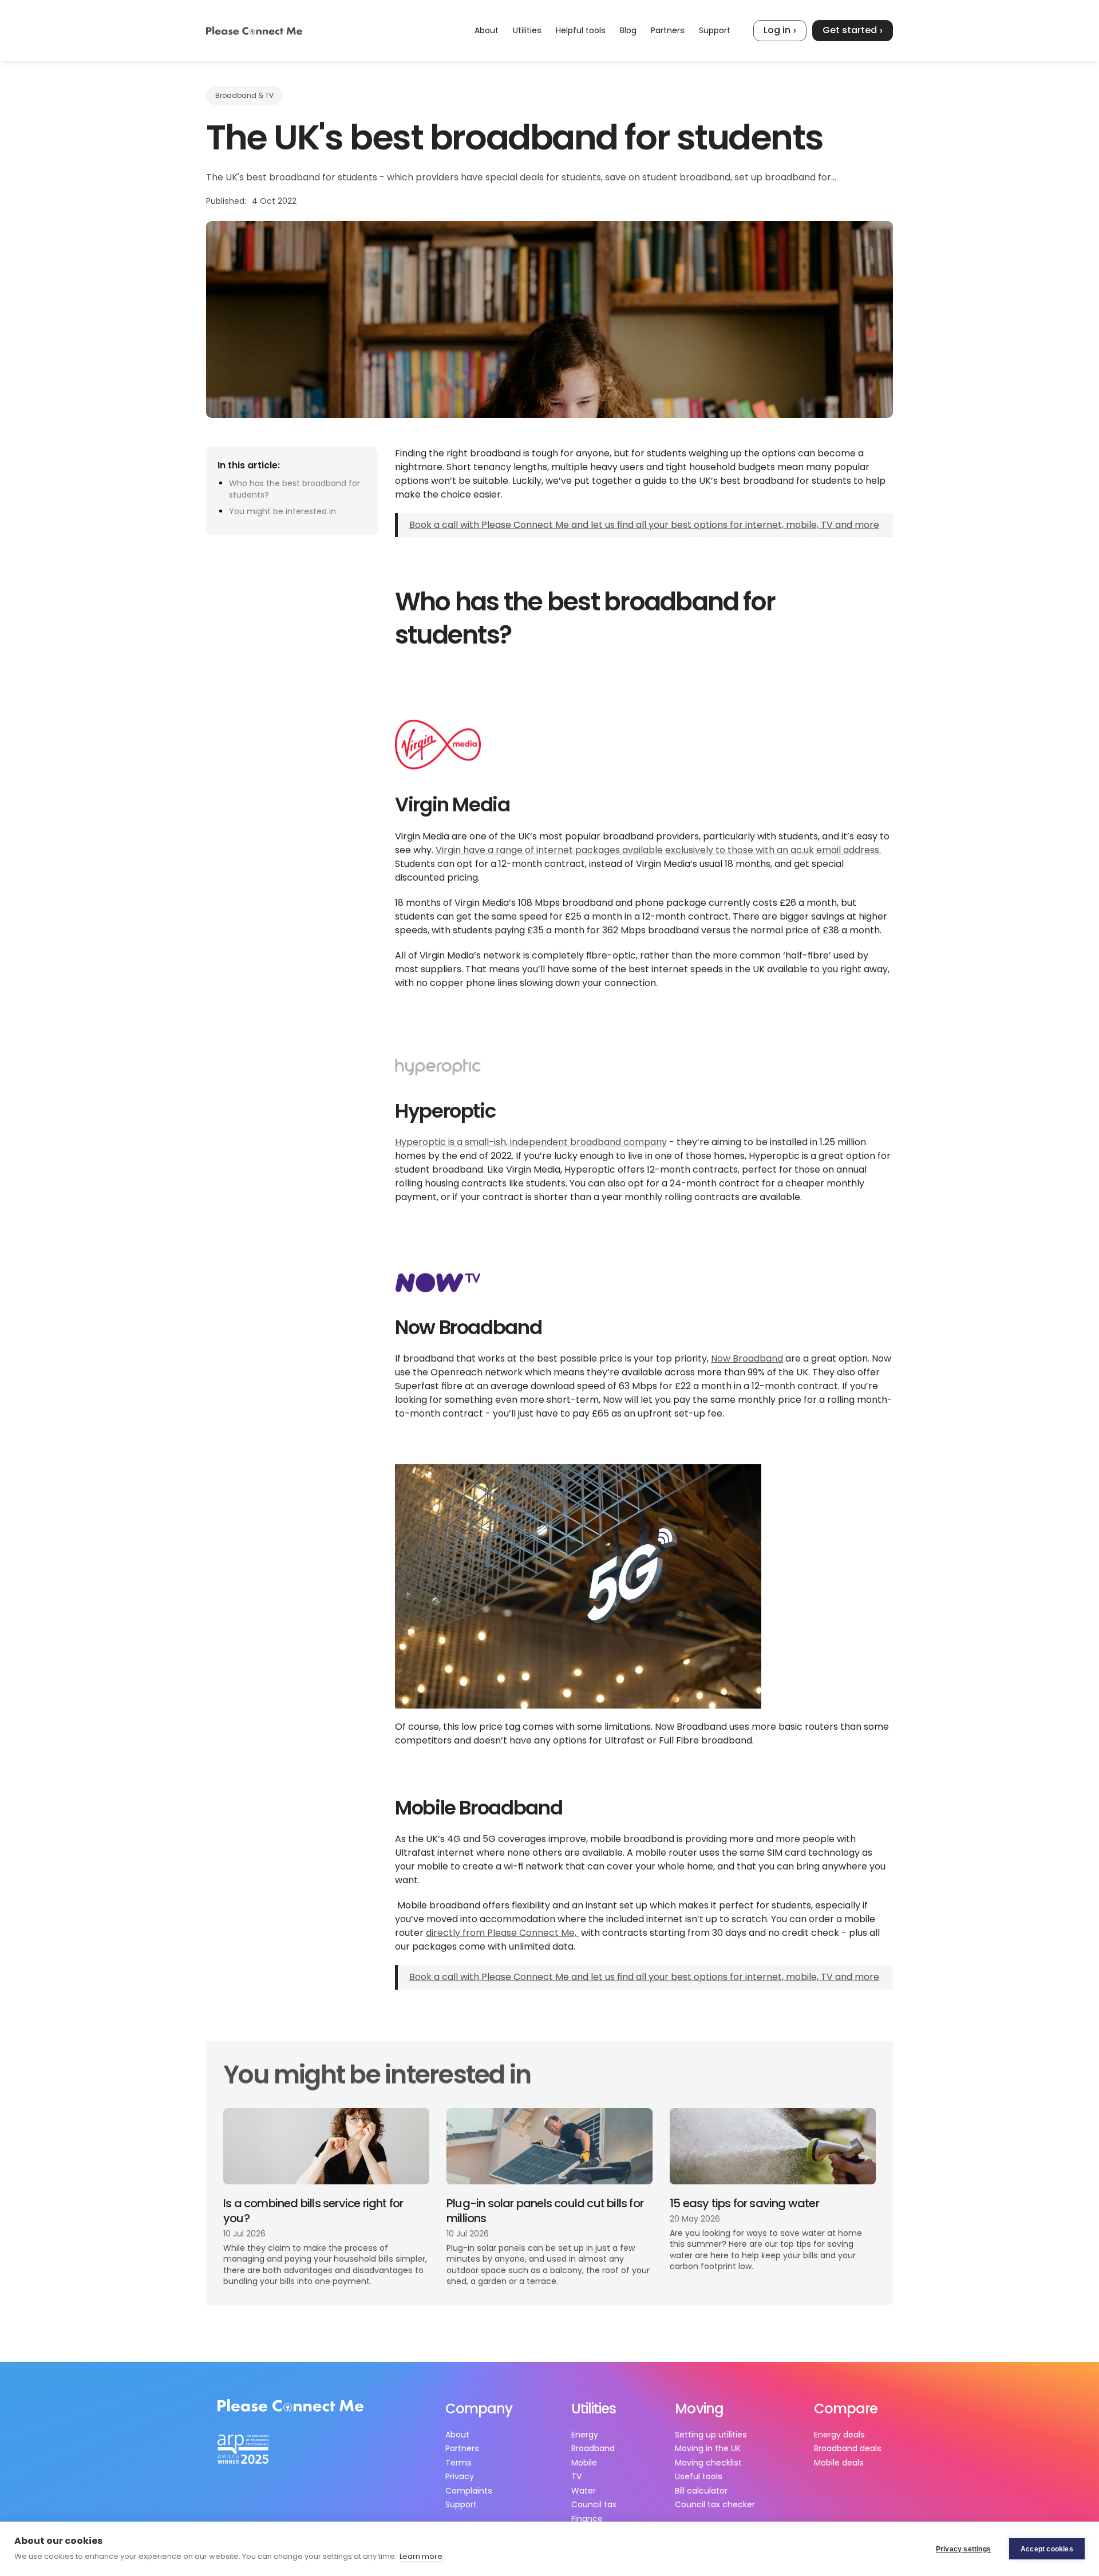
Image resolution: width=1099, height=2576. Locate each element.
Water (584, 2491)
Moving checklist (708, 2463)
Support (715, 30)
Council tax (594, 2504)
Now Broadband (747, 1359)
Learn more (421, 2556)
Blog (628, 30)
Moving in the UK (708, 2448)
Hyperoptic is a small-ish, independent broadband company (531, 1142)
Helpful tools (581, 30)
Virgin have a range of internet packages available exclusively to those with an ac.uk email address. (658, 850)
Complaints (469, 2491)
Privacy (460, 2476)
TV (576, 2476)
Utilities (527, 30)
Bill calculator (701, 2491)
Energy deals (839, 2435)
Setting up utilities (711, 2435)
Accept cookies (1047, 2549)
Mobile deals (839, 2463)
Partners (668, 30)
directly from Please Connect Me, (502, 1933)
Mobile (584, 2463)
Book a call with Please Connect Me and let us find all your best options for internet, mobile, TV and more (644, 525)
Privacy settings (963, 2549)
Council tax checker (715, 2504)
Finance (587, 2519)
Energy (585, 2435)
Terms (458, 2463)
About (487, 30)
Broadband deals (848, 2448)
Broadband (593, 2448)
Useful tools (699, 2476)
